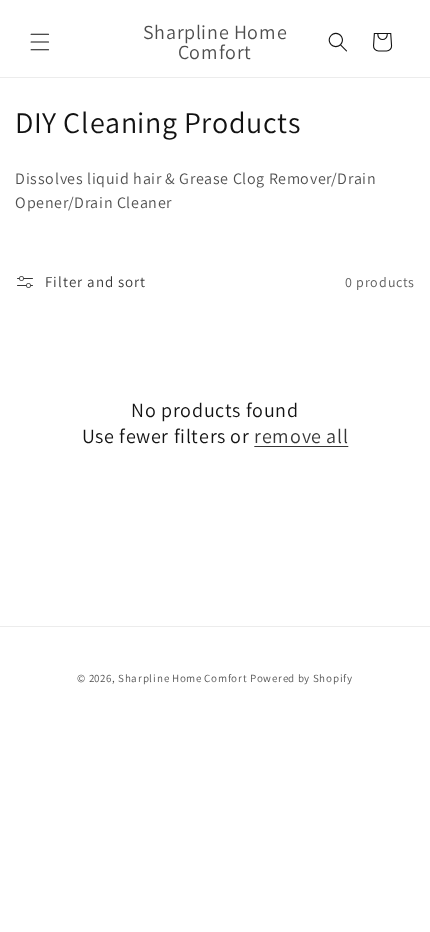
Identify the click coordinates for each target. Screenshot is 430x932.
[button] (40, 42)
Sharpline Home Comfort (182, 678)
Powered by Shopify (301, 678)
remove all (301, 436)
